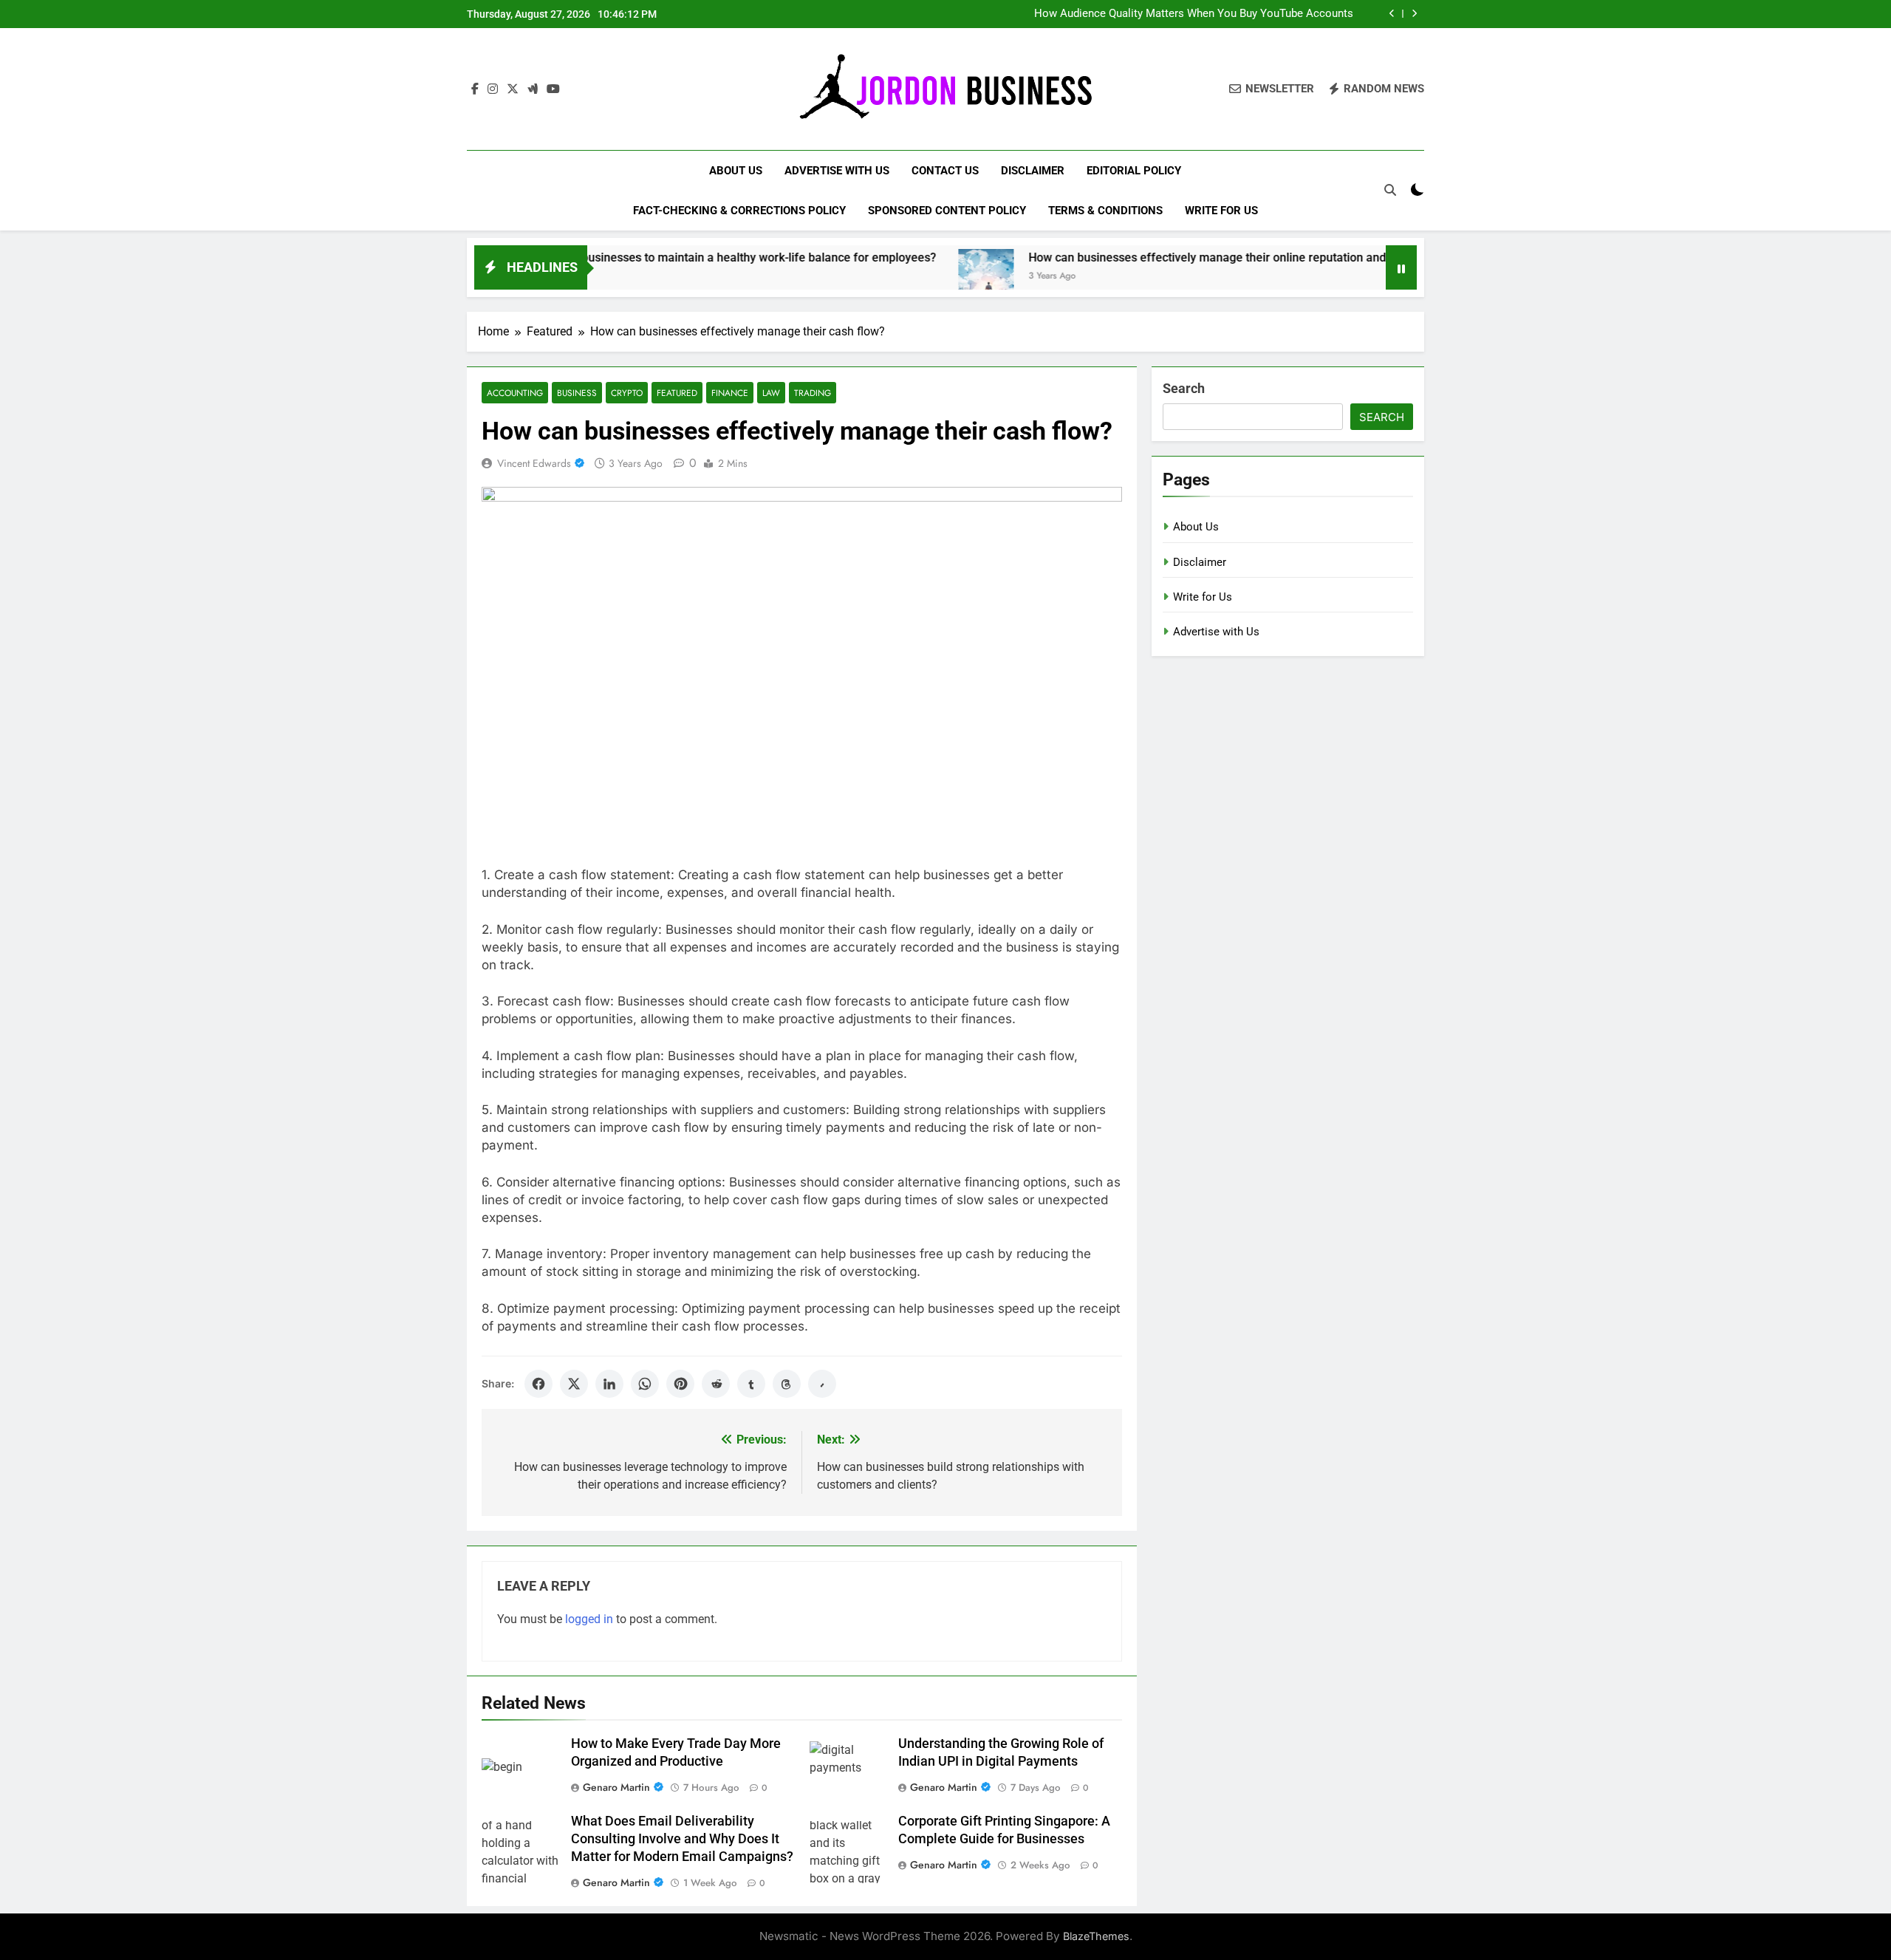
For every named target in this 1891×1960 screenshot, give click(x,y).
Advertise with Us (837, 171)
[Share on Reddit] (716, 1384)
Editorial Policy (1134, 171)
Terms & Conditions (1105, 211)
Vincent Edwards (534, 463)
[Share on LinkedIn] (609, 1384)
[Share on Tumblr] (751, 1384)
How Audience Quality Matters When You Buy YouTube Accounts (1194, 14)
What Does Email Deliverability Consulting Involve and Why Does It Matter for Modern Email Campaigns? (682, 1839)
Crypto (627, 393)
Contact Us (945, 171)
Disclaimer (1033, 171)
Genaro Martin (616, 1787)
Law (771, 393)
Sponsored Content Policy (947, 211)
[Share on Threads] (787, 1384)
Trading (813, 393)
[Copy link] (822, 1384)
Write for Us (1221, 211)
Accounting (515, 393)
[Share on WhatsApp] (645, 1384)
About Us (736, 171)
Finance (730, 393)
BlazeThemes (1096, 1936)
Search (1184, 388)
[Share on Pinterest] (680, 1384)
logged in (589, 1619)
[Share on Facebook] (538, 1384)
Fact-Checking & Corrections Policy (739, 211)
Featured (677, 393)
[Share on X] (574, 1384)
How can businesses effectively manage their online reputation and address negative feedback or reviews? (1228, 257)
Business (577, 393)
